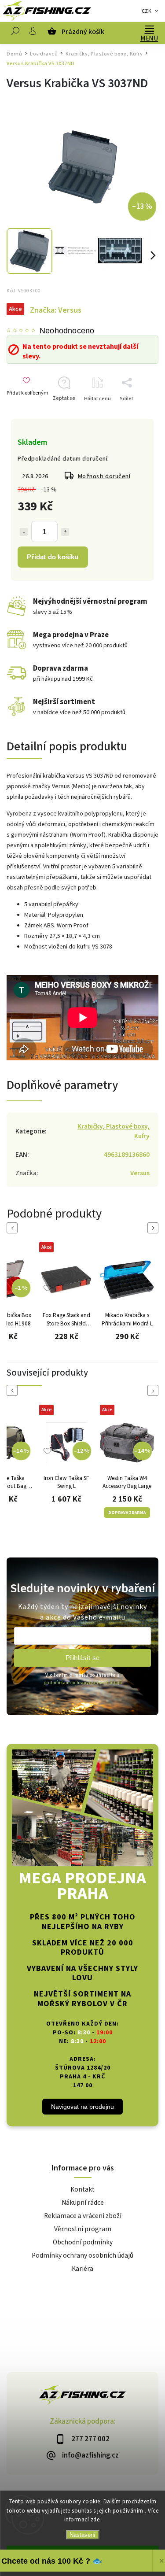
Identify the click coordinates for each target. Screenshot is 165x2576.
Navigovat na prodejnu (82, 2107)
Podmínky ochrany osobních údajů (82, 2255)
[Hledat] (15, 33)
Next (154, 1228)
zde (95, 2520)
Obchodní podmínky (83, 2242)
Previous (14, 1228)
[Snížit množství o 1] (24, 532)
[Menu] (149, 29)
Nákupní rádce (83, 2203)
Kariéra (82, 2269)
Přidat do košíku (53, 557)
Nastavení (82, 2535)
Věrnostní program (83, 2229)
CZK (147, 11)
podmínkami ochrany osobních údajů (83, 1683)
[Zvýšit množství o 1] (65, 532)
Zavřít (138, 414)
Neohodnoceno (67, 331)
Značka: (56, 310)
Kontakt (82, 2189)
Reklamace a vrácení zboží (83, 2216)
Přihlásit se (83, 1658)
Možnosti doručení (104, 476)
